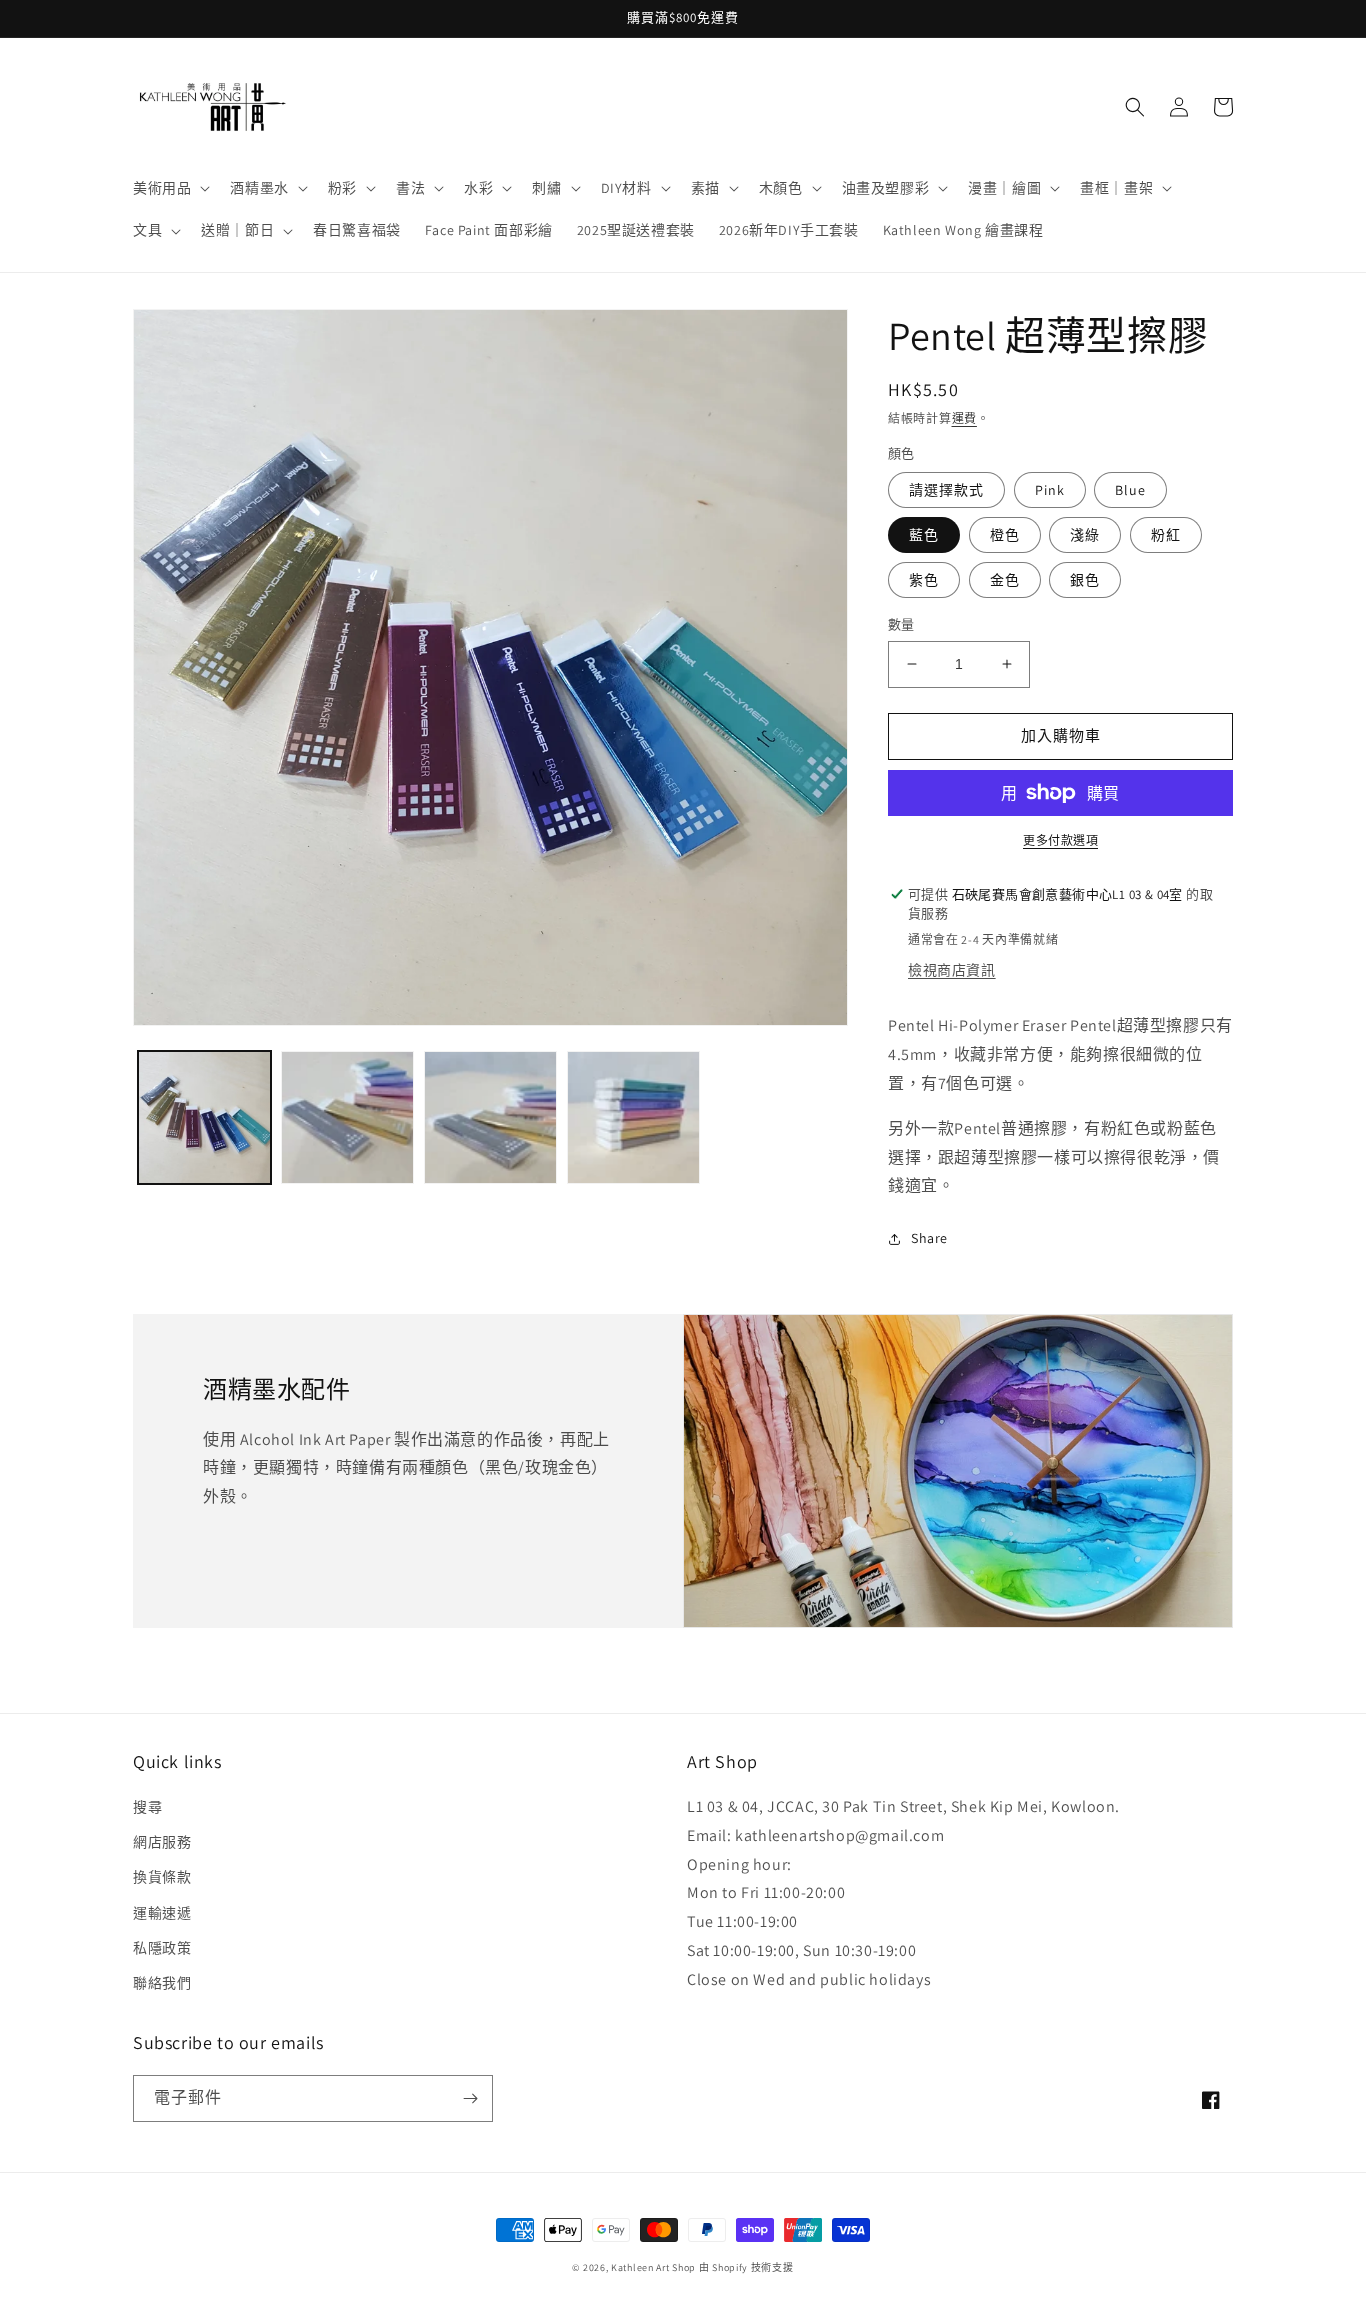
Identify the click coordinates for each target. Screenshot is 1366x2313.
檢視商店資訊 (952, 970)
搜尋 (147, 1807)
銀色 (1085, 580)
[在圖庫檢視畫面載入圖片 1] (204, 1117)
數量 (901, 624)
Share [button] (929, 1238)
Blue (1130, 490)
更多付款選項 (1060, 840)
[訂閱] (470, 2098)
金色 (1005, 580)
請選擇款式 (946, 490)
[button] (169, 188)
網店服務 (162, 1842)
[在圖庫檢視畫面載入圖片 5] (633, 1117)
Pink (1050, 490)
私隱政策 (162, 1948)
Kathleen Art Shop (655, 2267)
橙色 (1005, 535)
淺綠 (1085, 535)
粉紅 (1166, 535)
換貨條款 (162, 1877)
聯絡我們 (162, 1983)
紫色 (924, 580)
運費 (964, 418)
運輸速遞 (162, 1913)
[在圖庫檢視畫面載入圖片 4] (490, 1117)
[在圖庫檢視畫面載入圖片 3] (347, 1117)
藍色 (924, 535)
